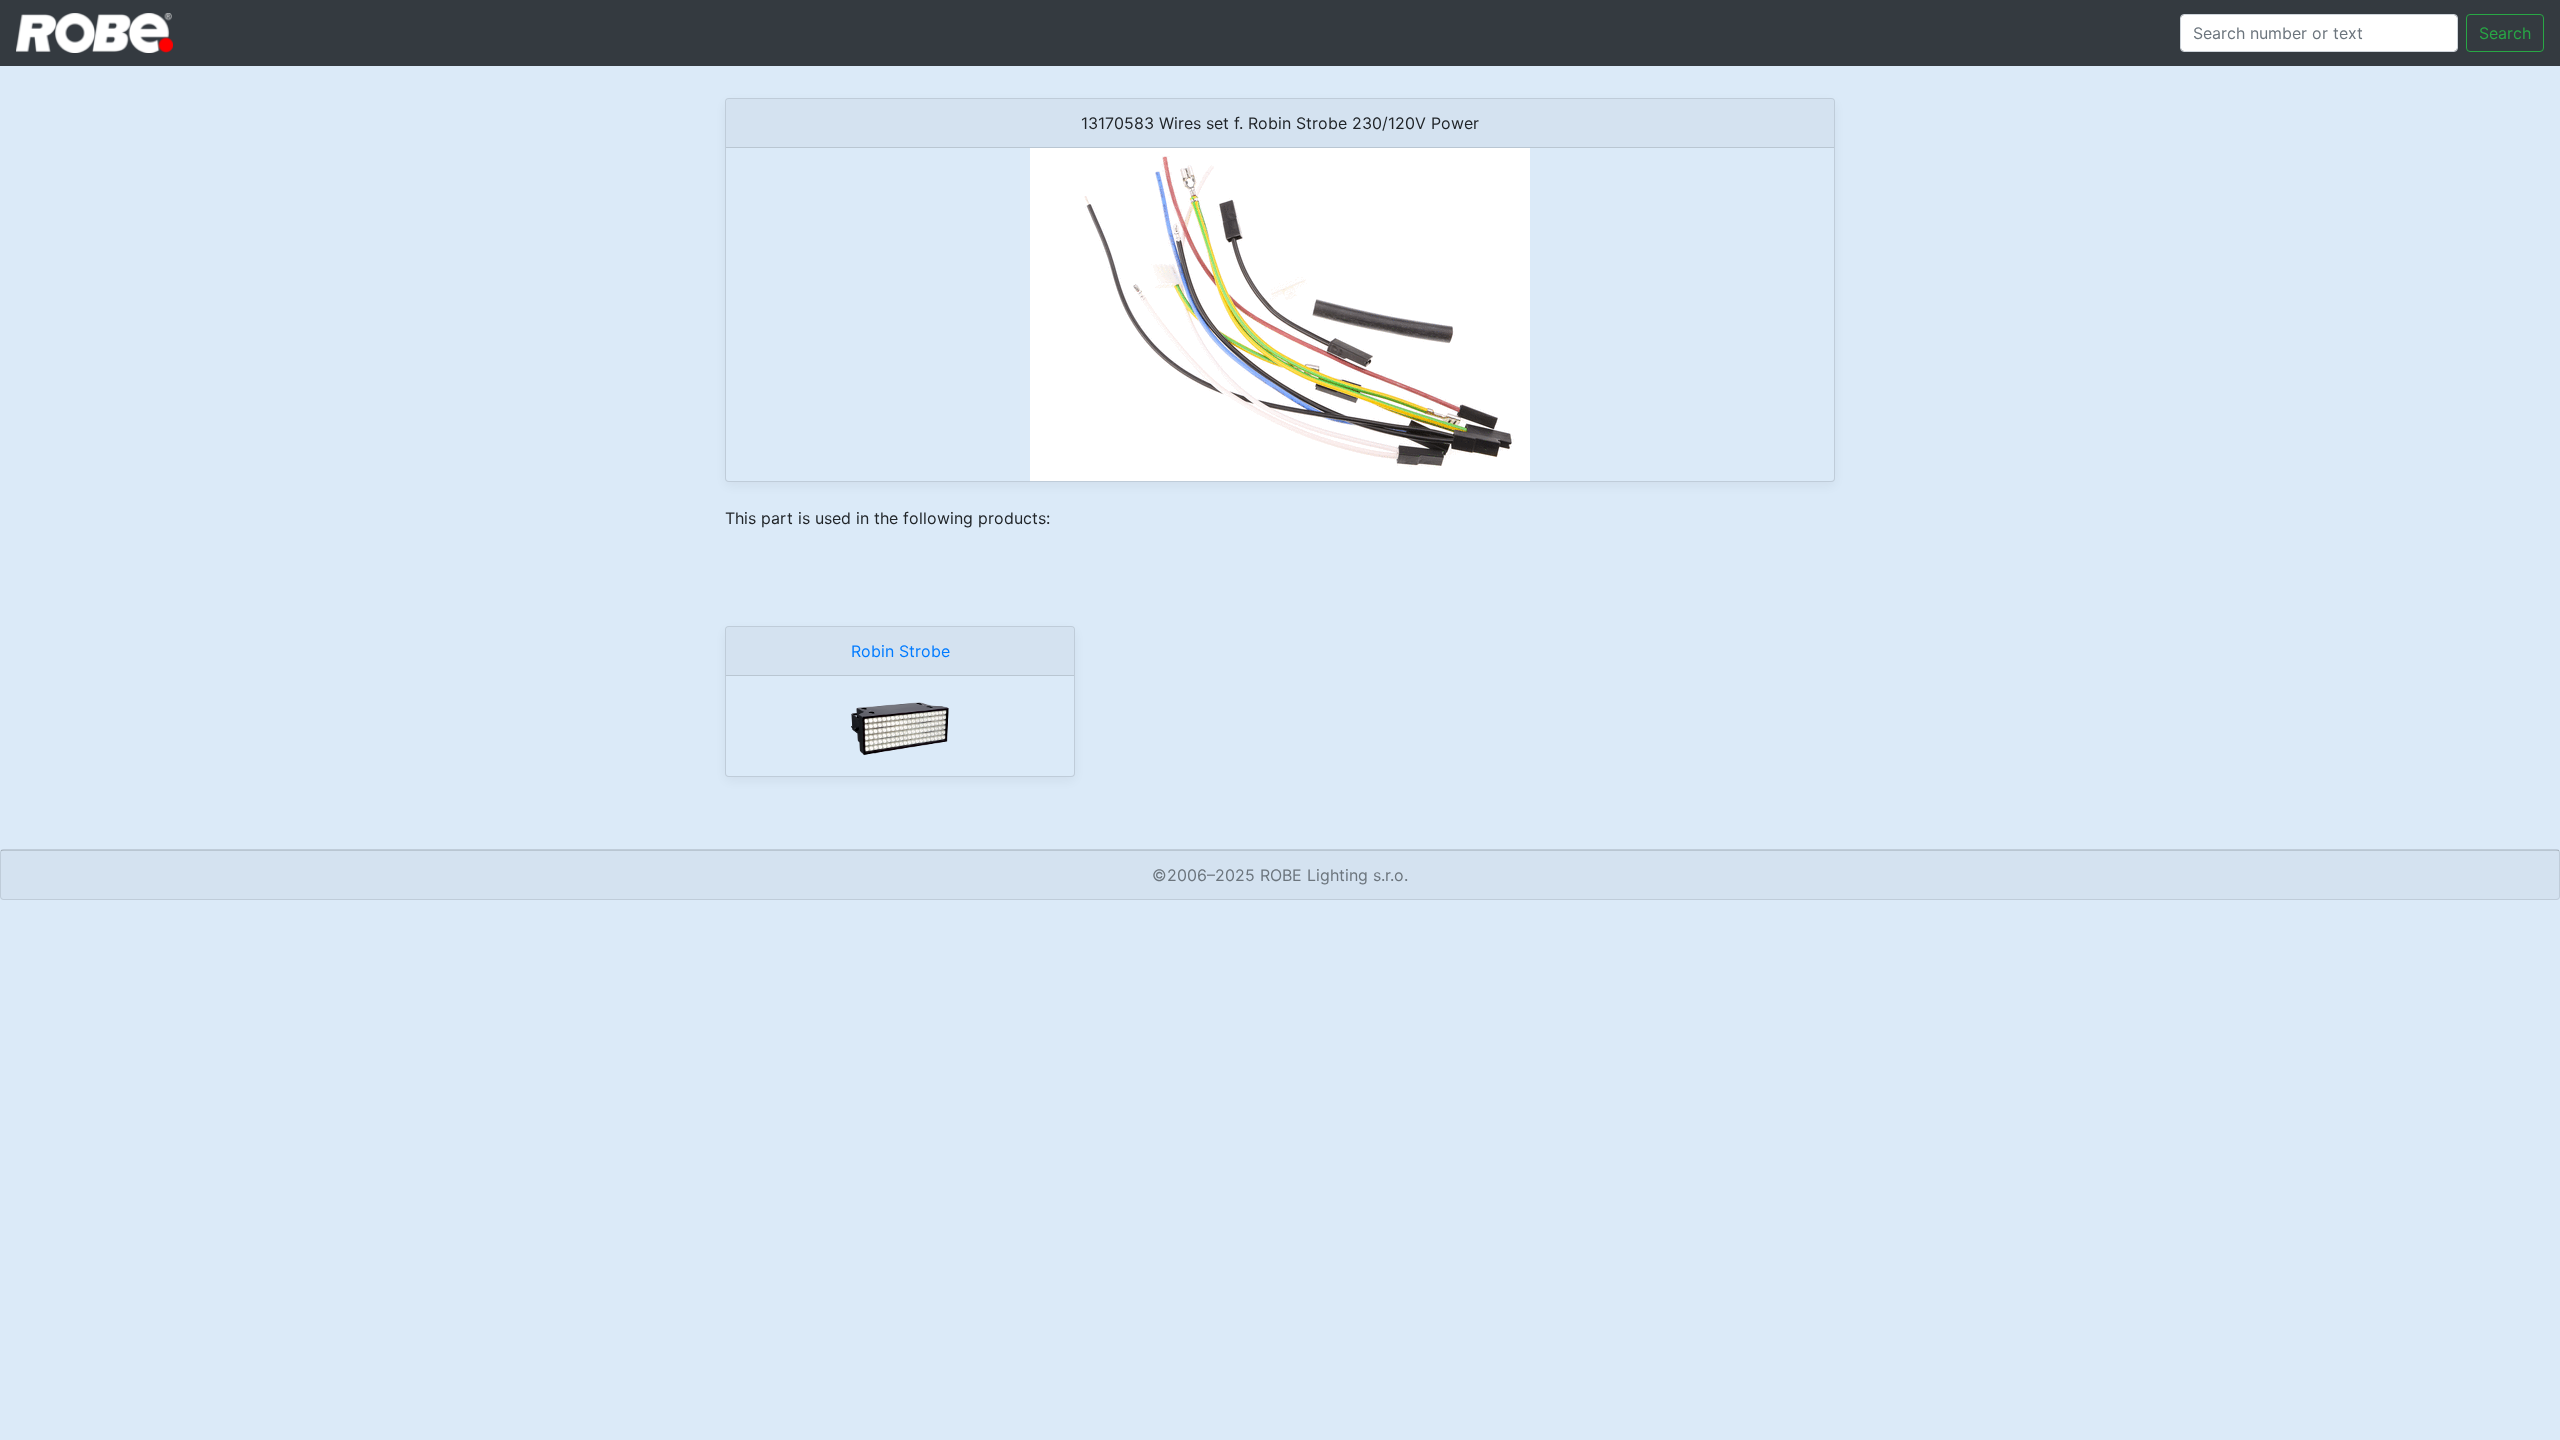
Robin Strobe (900, 651)
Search (2505, 33)
